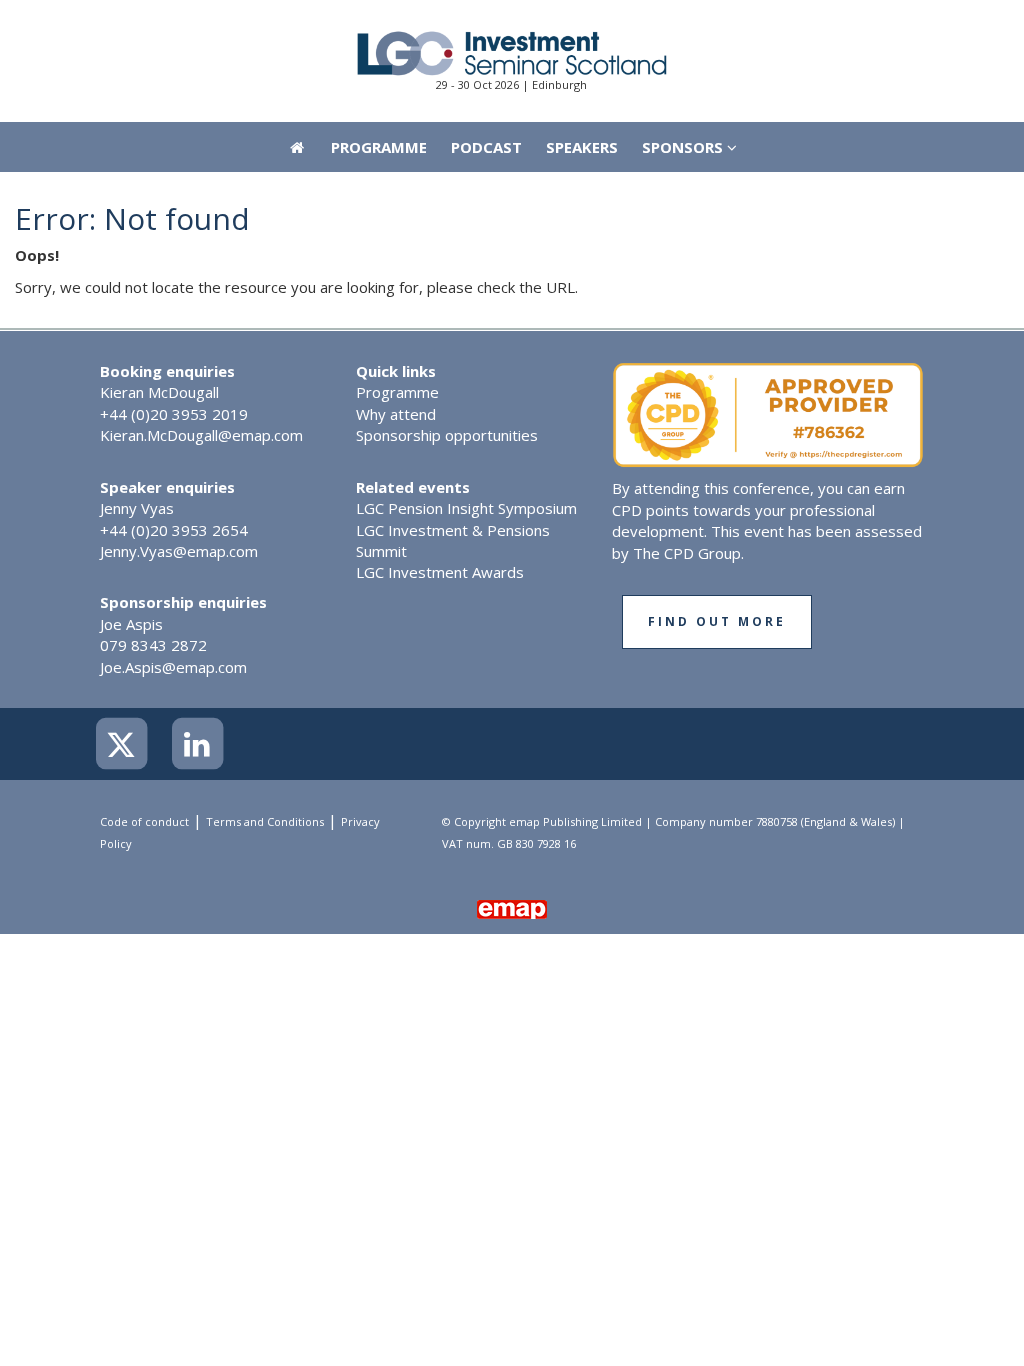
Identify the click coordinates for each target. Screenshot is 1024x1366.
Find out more (717, 621)
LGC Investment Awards (440, 572)
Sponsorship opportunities (447, 435)
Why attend (396, 414)
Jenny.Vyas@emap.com (179, 551)
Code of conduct (144, 821)
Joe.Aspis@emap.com (173, 667)
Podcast (486, 147)
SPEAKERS (582, 147)
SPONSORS (684, 147)
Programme (379, 147)
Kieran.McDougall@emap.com (201, 435)
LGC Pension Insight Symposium (466, 508)
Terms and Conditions (265, 821)
